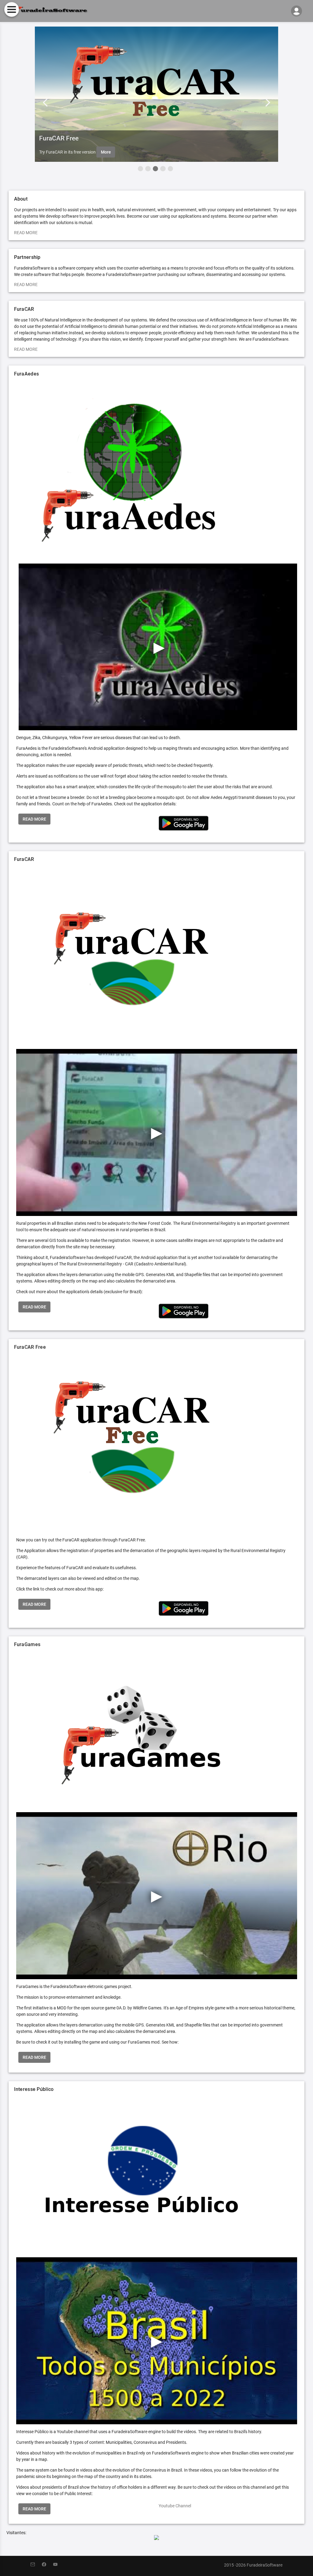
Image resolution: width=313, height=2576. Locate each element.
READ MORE (26, 233)
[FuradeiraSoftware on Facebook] (48, 2565)
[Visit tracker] (156, 2538)
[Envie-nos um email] (36, 2565)
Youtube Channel (175, 2506)
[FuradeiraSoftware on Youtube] (58, 2565)
